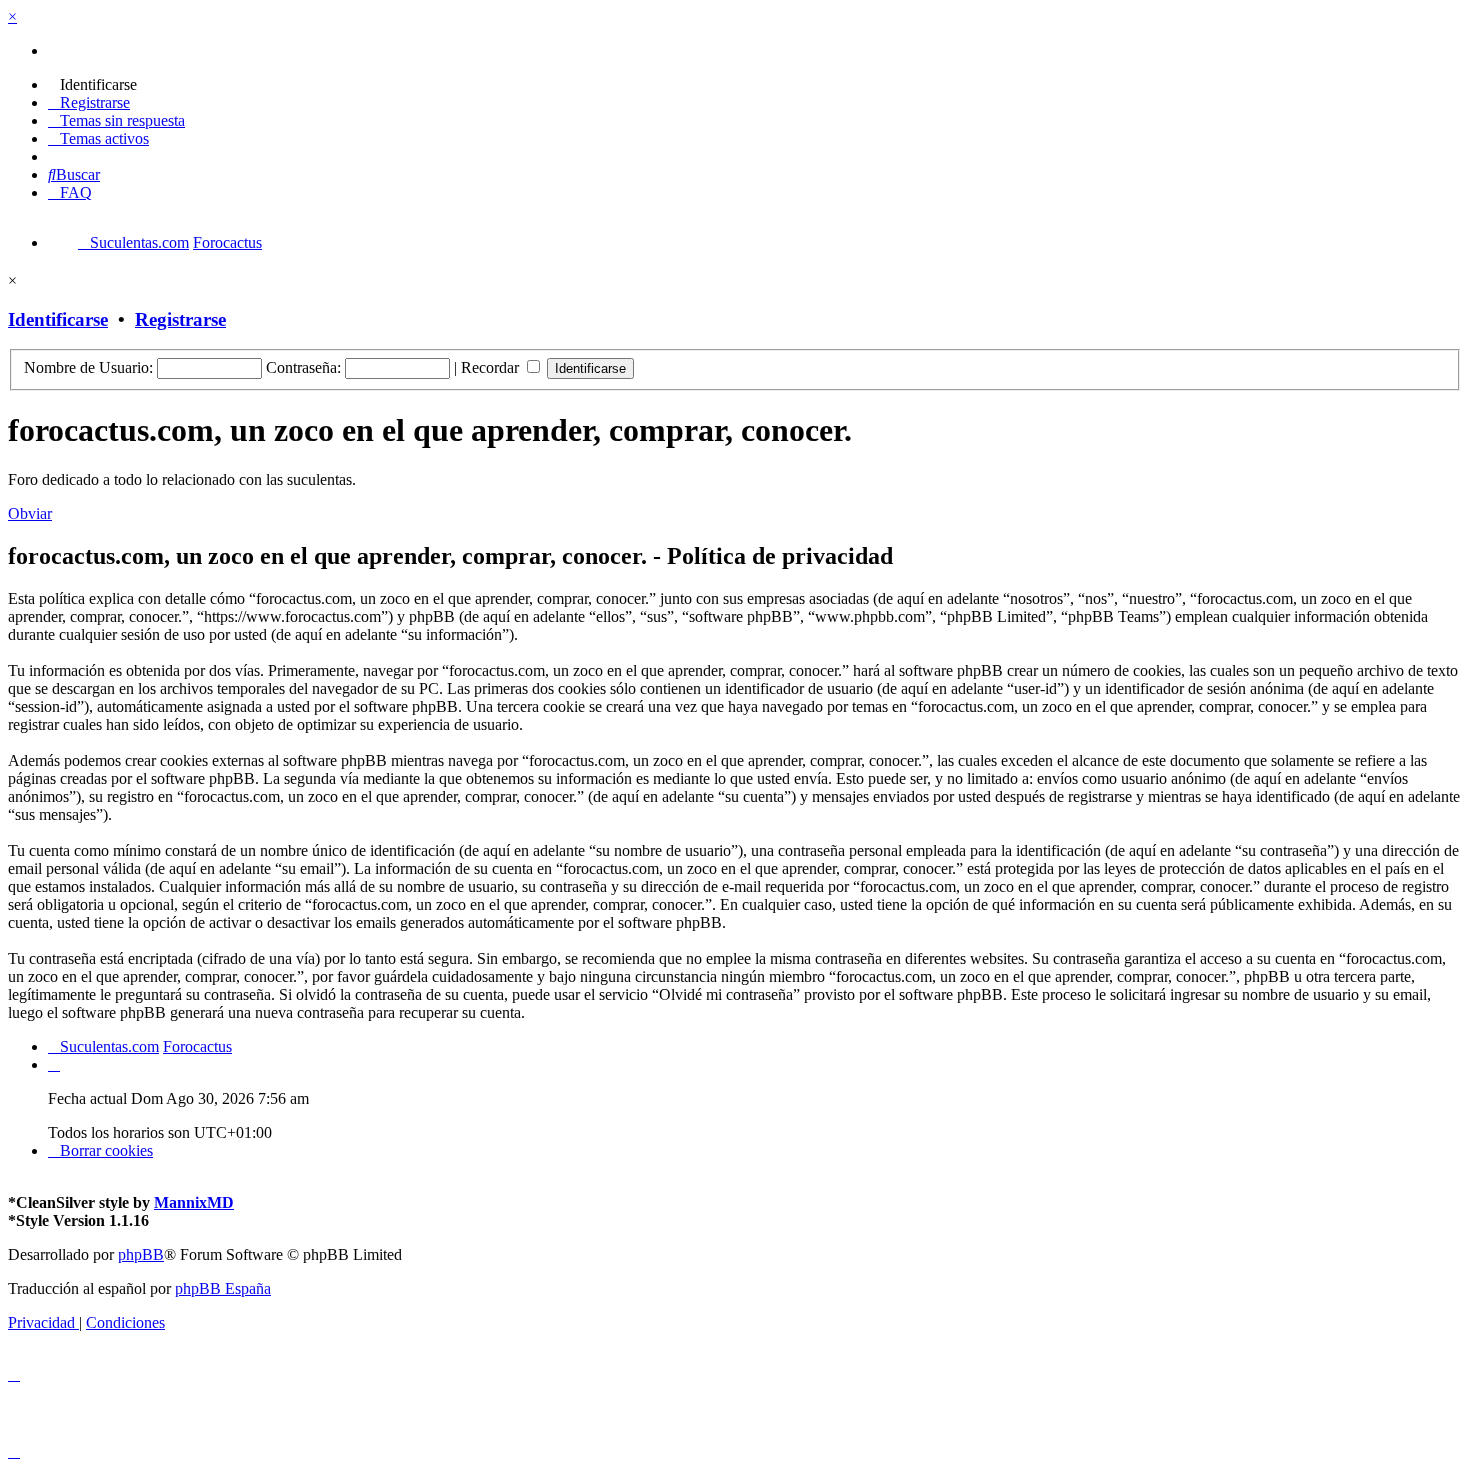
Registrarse (180, 319)
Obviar (30, 513)
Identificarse (58, 319)
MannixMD (194, 1202)
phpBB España (223, 1288)
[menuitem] (92, 84)
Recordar (492, 367)
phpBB (141, 1254)
